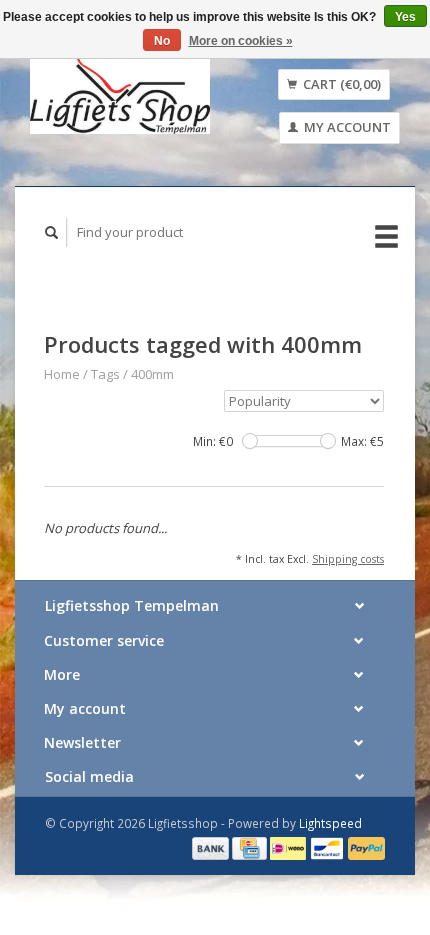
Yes (405, 17)
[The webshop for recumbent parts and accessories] (120, 93)
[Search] (52, 232)
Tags (105, 374)
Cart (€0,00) (340, 84)
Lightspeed (330, 823)
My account (346, 127)
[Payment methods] (212, 847)
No (162, 41)
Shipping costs (348, 559)
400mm (152, 374)
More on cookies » (241, 41)
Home (62, 374)
